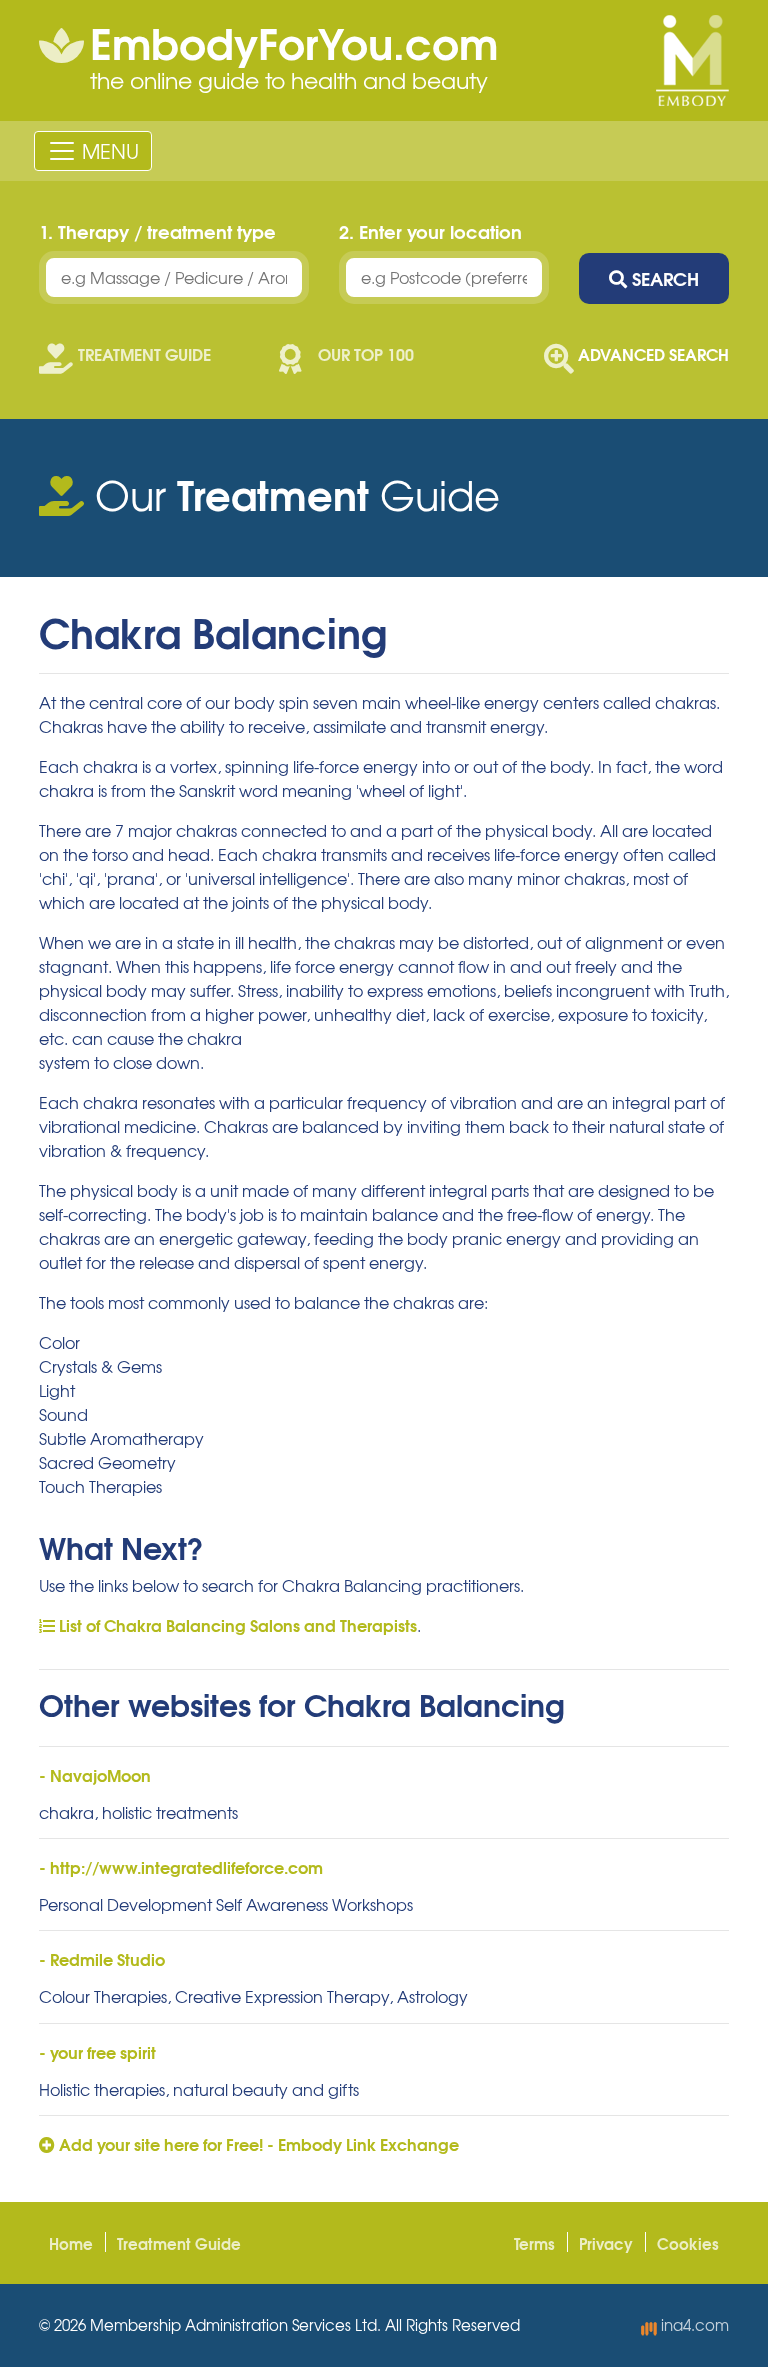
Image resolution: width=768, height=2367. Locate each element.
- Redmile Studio (102, 1958)
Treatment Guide (179, 2243)
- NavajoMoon (95, 1774)
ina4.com (693, 2325)
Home (71, 2243)
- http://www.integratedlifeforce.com (181, 1866)
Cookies (688, 2243)
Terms (534, 2243)
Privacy (606, 2243)
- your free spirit (97, 2051)
